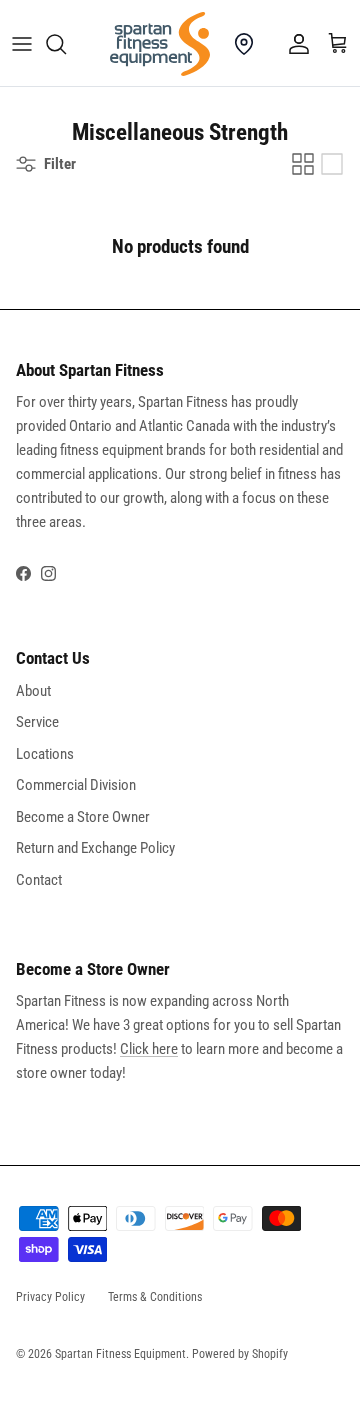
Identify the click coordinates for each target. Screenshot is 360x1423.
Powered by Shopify (240, 1354)
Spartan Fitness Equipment (120, 1354)
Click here (149, 1049)
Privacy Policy (50, 1297)
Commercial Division (76, 785)
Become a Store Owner (83, 817)
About (33, 691)
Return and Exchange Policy (95, 848)
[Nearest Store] (244, 44)
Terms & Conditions (155, 1297)
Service (37, 722)
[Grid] (303, 164)
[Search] (66, 44)
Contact (39, 880)
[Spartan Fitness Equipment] (160, 44)
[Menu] (22, 44)
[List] (332, 164)
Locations (45, 754)
